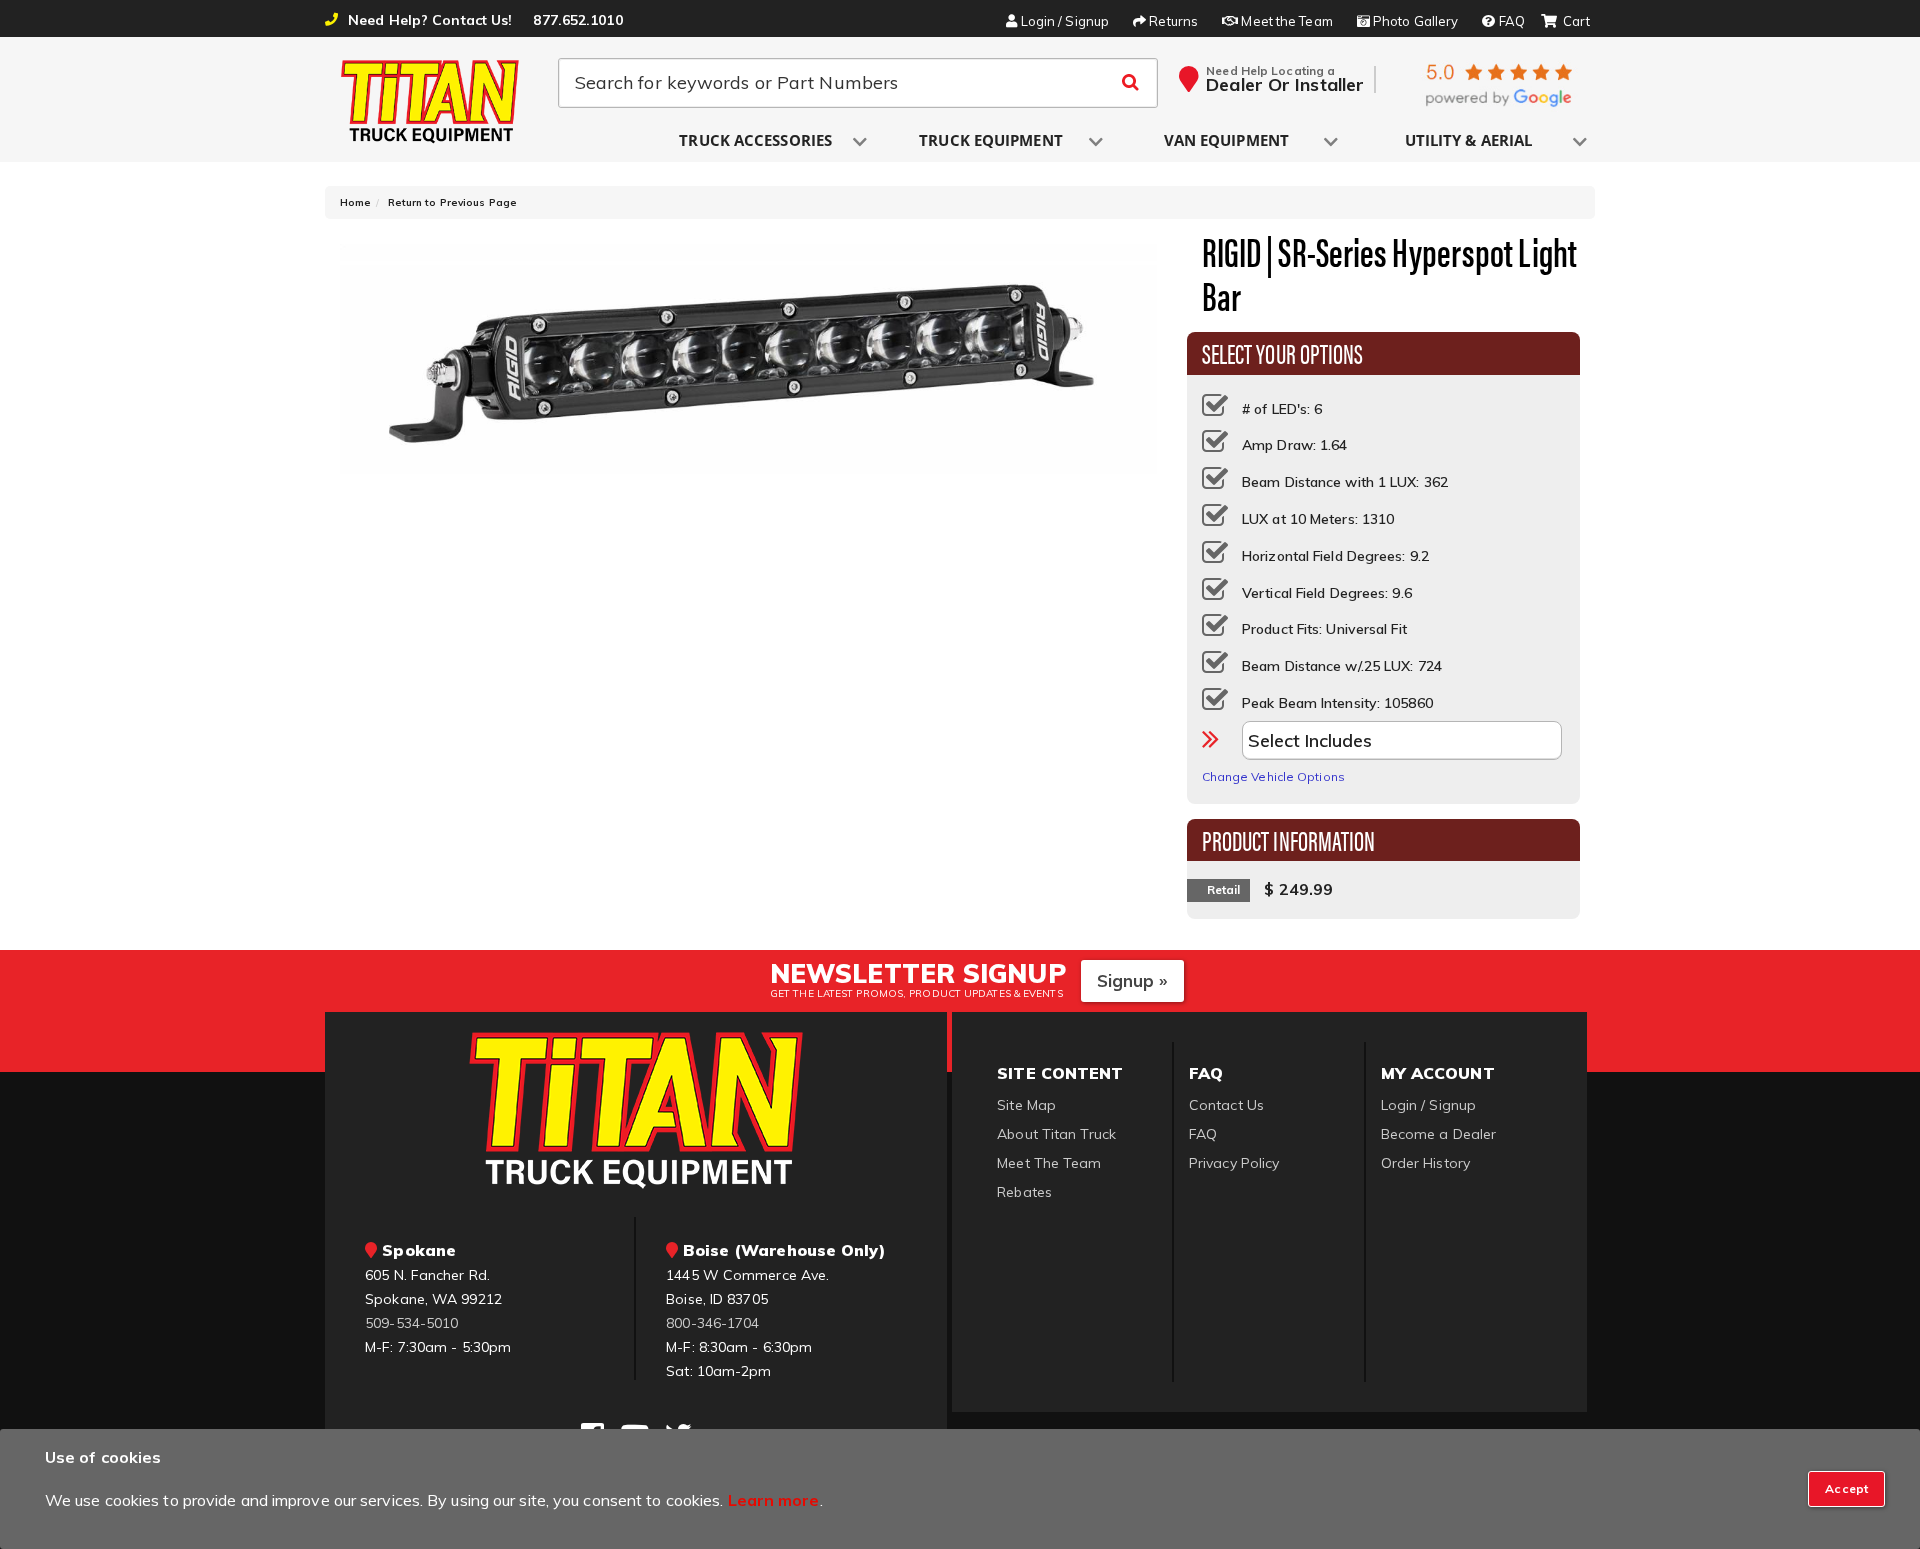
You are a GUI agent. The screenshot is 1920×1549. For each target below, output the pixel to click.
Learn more (774, 1500)
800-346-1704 (712, 1323)
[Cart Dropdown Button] (1565, 22)
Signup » (1132, 980)
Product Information (1289, 839)
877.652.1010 (577, 20)
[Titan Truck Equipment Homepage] (431, 101)
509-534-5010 (411, 1323)
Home (355, 202)
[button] (757, 141)
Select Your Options (1283, 352)
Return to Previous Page (452, 202)
